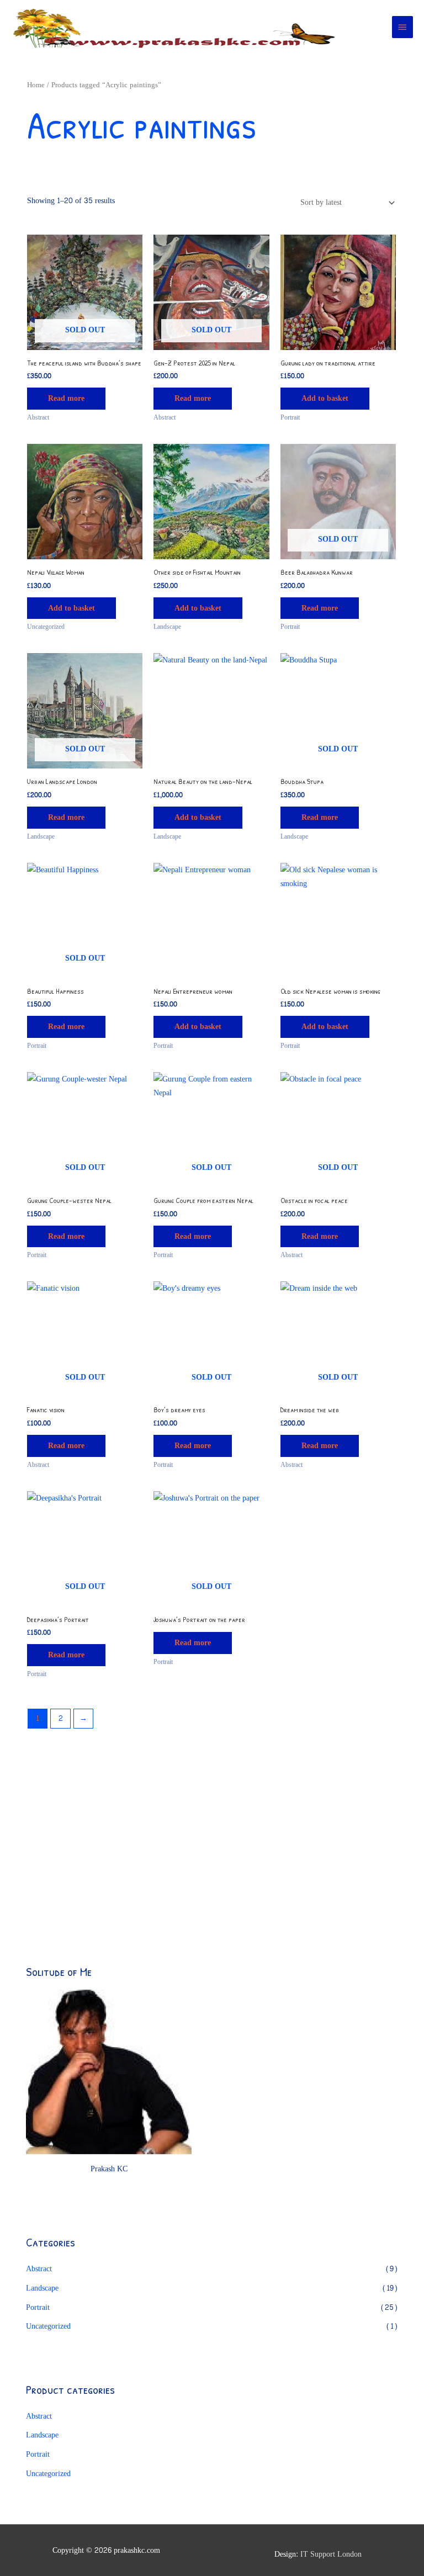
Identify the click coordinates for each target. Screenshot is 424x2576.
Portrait (38, 2307)
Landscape (42, 2288)
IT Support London (331, 2554)
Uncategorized (48, 2326)
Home (36, 85)
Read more (66, 398)
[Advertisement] (109, 1843)
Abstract (39, 2269)
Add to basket (325, 398)
